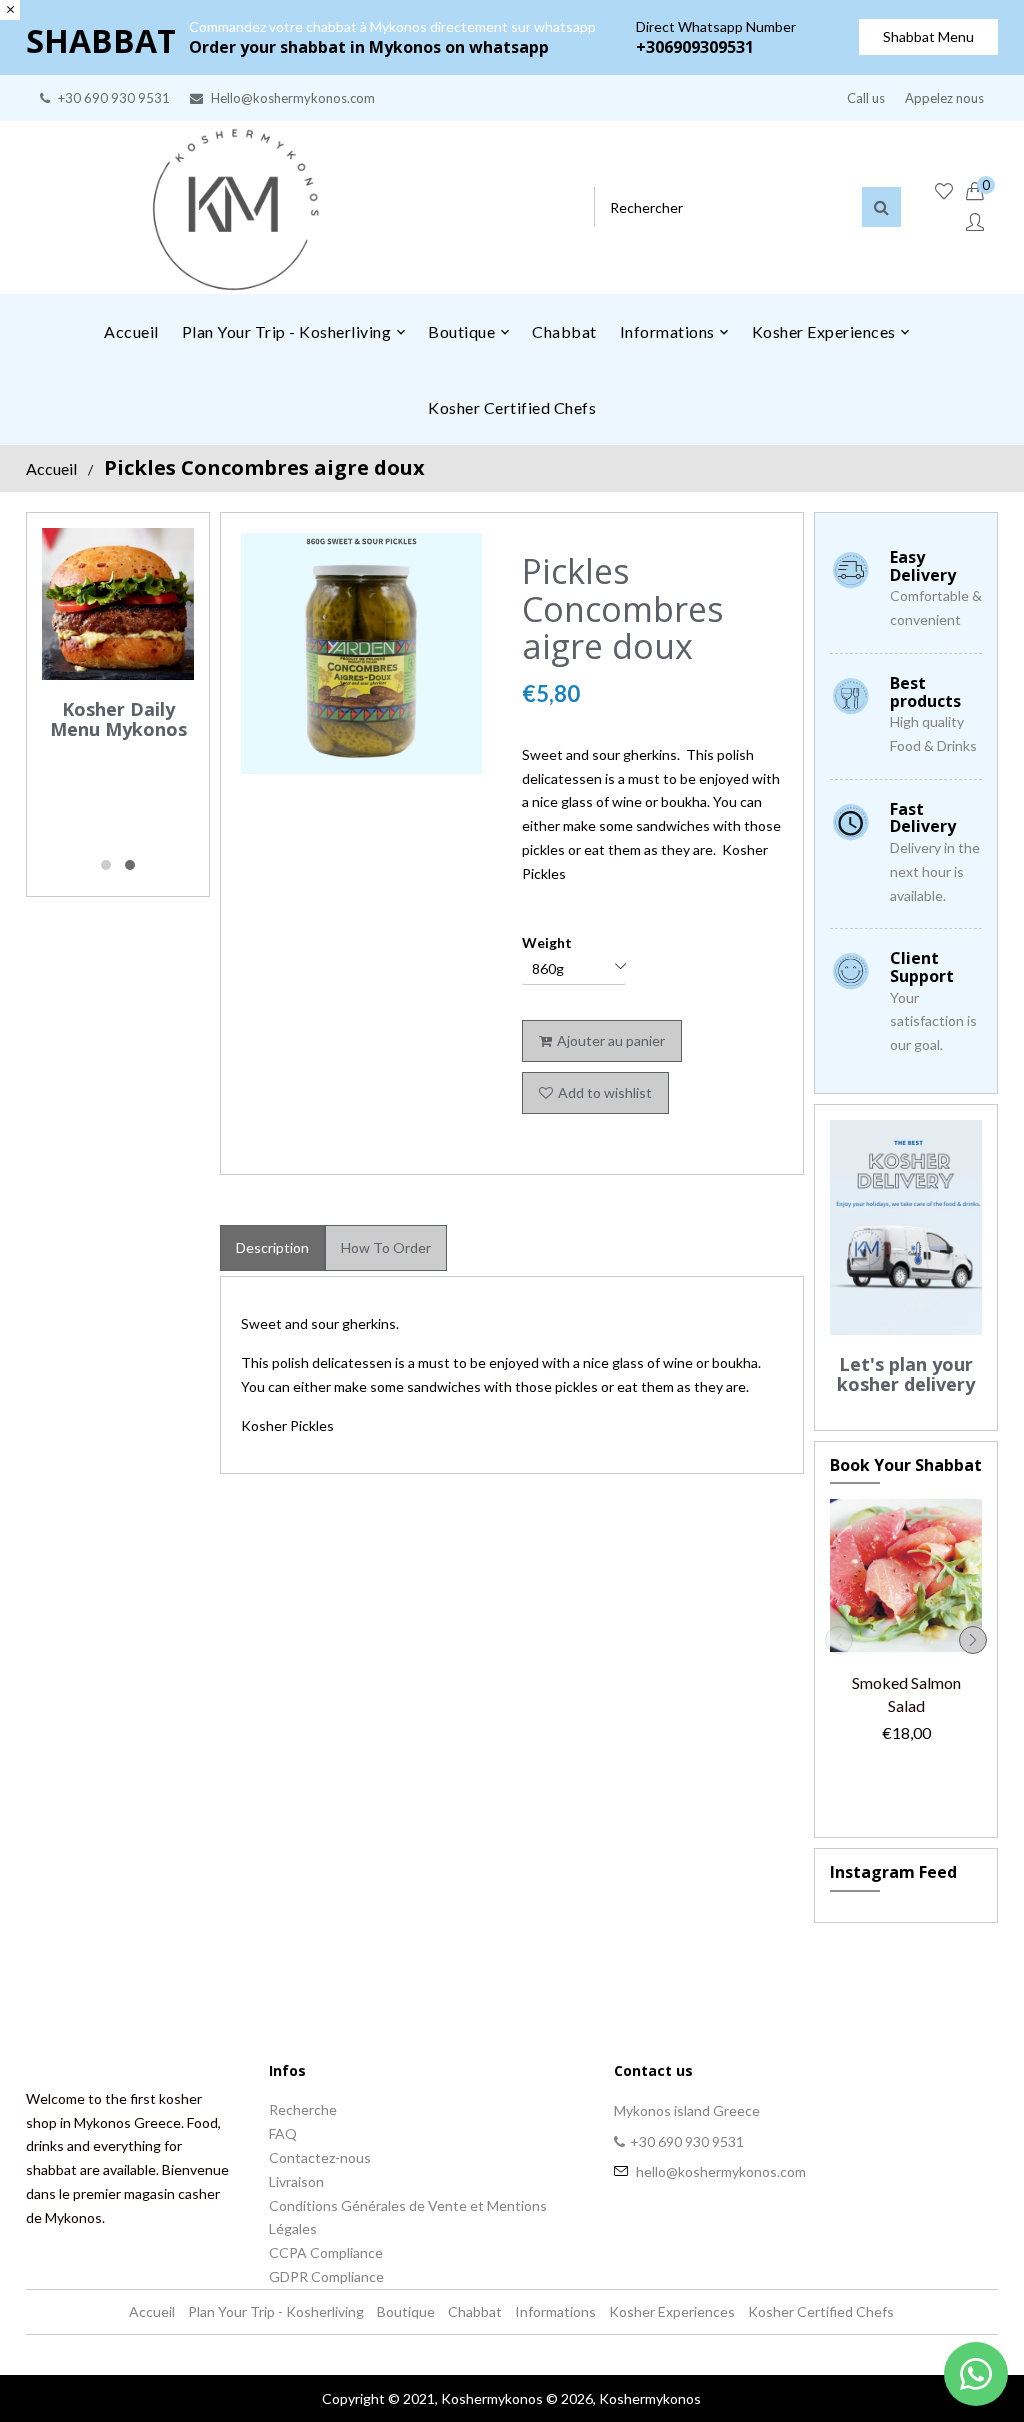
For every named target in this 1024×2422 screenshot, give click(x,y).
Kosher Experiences (672, 2311)
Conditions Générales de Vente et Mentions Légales (408, 2217)
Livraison (296, 2181)
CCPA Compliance (326, 2252)
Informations (555, 2311)
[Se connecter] (975, 223)
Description (272, 1247)
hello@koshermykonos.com (721, 2171)
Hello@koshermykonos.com (293, 98)
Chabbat (475, 2311)
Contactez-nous (320, 2157)
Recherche (303, 2109)
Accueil (51, 468)
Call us (866, 98)
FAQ (283, 2133)
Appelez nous (944, 98)
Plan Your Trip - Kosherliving (276, 2311)
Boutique (406, 2311)
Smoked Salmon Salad (906, 1693)
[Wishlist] (944, 192)
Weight (547, 942)
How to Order (386, 1247)
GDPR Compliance (326, 2276)
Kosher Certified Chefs (821, 2311)
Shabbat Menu (928, 36)
